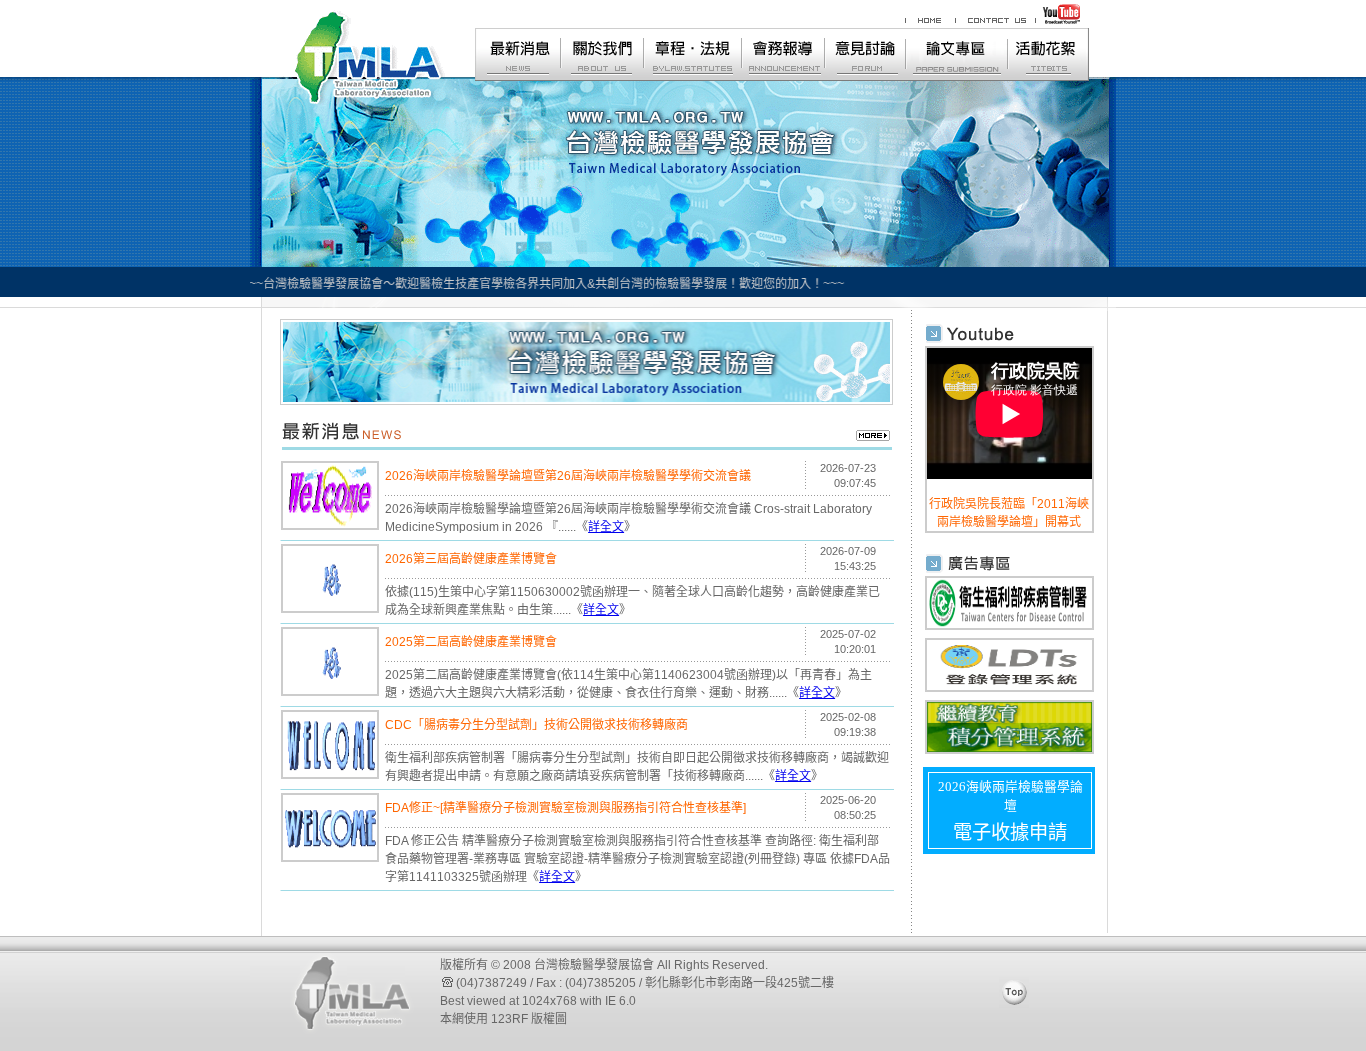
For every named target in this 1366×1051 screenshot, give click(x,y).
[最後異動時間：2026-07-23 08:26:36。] (330, 771)
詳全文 (606, 527)
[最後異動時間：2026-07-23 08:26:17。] (330, 854)
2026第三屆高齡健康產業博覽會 (471, 559)
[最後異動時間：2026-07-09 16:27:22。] (330, 605)
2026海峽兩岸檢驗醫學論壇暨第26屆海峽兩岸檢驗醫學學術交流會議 (568, 476)
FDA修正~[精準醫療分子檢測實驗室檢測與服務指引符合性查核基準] (565, 808)
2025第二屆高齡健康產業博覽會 (471, 642)
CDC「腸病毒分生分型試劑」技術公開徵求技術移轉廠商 (536, 725)
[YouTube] (1063, 22)
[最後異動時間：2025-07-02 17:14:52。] (330, 688)
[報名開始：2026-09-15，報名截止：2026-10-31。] (330, 522)
